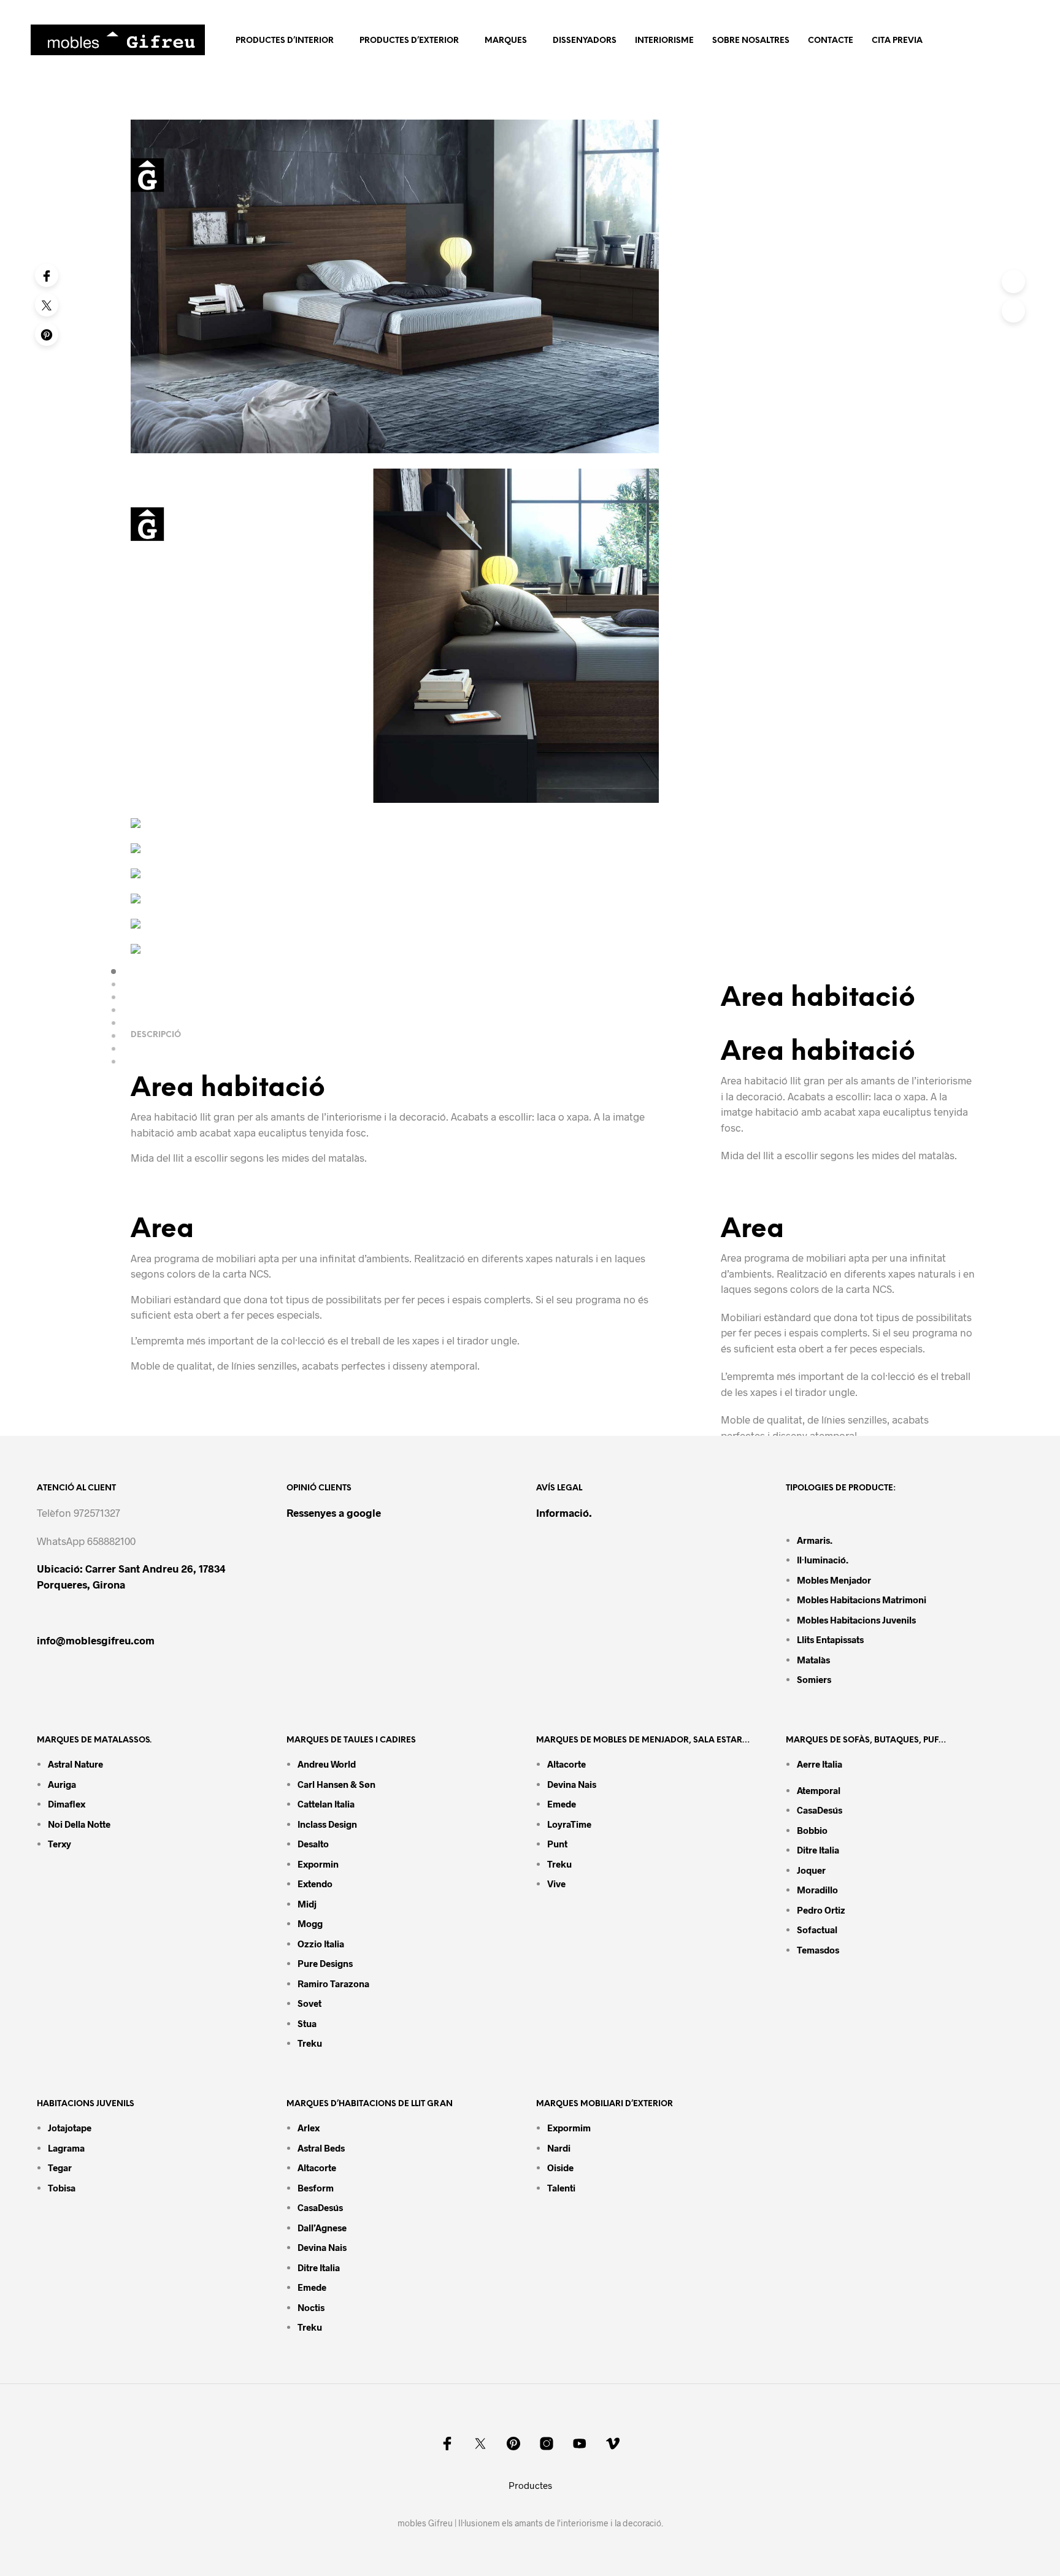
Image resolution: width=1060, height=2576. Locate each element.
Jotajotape (70, 2128)
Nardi (559, 2148)
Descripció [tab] (156, 1035)
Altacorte (566, 1764)
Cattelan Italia (326, 1804)
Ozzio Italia (321, 1944)
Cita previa (897, 41)
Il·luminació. (823, 1560)
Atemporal (819, 1790)
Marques (506, 41)
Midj (307, 1904)
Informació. (564, 1512)
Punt (557, 1844)
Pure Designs (325, 1963)
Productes (530, 2485)
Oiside (560, 2168)
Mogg (310, 1923)
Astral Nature (75, 1764)
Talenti (561, 2188)
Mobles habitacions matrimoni (862, 1600)
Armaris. (816, 1540)
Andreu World (327, 1764)
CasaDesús (820, 1810)
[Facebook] (47, 275)
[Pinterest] (47, 334)
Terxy (60, 1844)
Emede (562, 1804)
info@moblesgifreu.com (96, 1640)
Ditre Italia (818, 1850)
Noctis (311, 2307)
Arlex (309, 2128)
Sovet (309, 2003)
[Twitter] (47, 305)
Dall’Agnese (322, 2228)
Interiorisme (664, 41)
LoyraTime (569, 1824)
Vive (556, 1884)
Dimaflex (67, 1804)
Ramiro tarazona (333, 1984)
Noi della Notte (79, 1824)
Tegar (60, 2168)
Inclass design (327, 1824)
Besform (316, 2188)
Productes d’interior (285, 41)
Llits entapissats (830, 1639)
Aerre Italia (820, 1764)
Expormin (318, 1864)
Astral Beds (321, 2148)
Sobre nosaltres (751, 41)
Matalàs (813, 1660)
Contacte (831, 41)
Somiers (814, 1679)
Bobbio (812, 1830)
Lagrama (66, 2148)
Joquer (811, 1870)
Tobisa (62, 2188)
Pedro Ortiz (821, 1910)
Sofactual (817, 1930)
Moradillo (817, 1890)
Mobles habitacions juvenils (856, 1620)
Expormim (569, 2128)
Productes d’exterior (409, 41)
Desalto (313, 1844)
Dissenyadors (585, 41)
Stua (307, 2023)
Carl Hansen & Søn (336, 1784)
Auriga (62, 1784)
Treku (310, 2043)
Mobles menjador (834, 1580)
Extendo (315, 1884)
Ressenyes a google (334, 1512)
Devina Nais (572, 1784)
